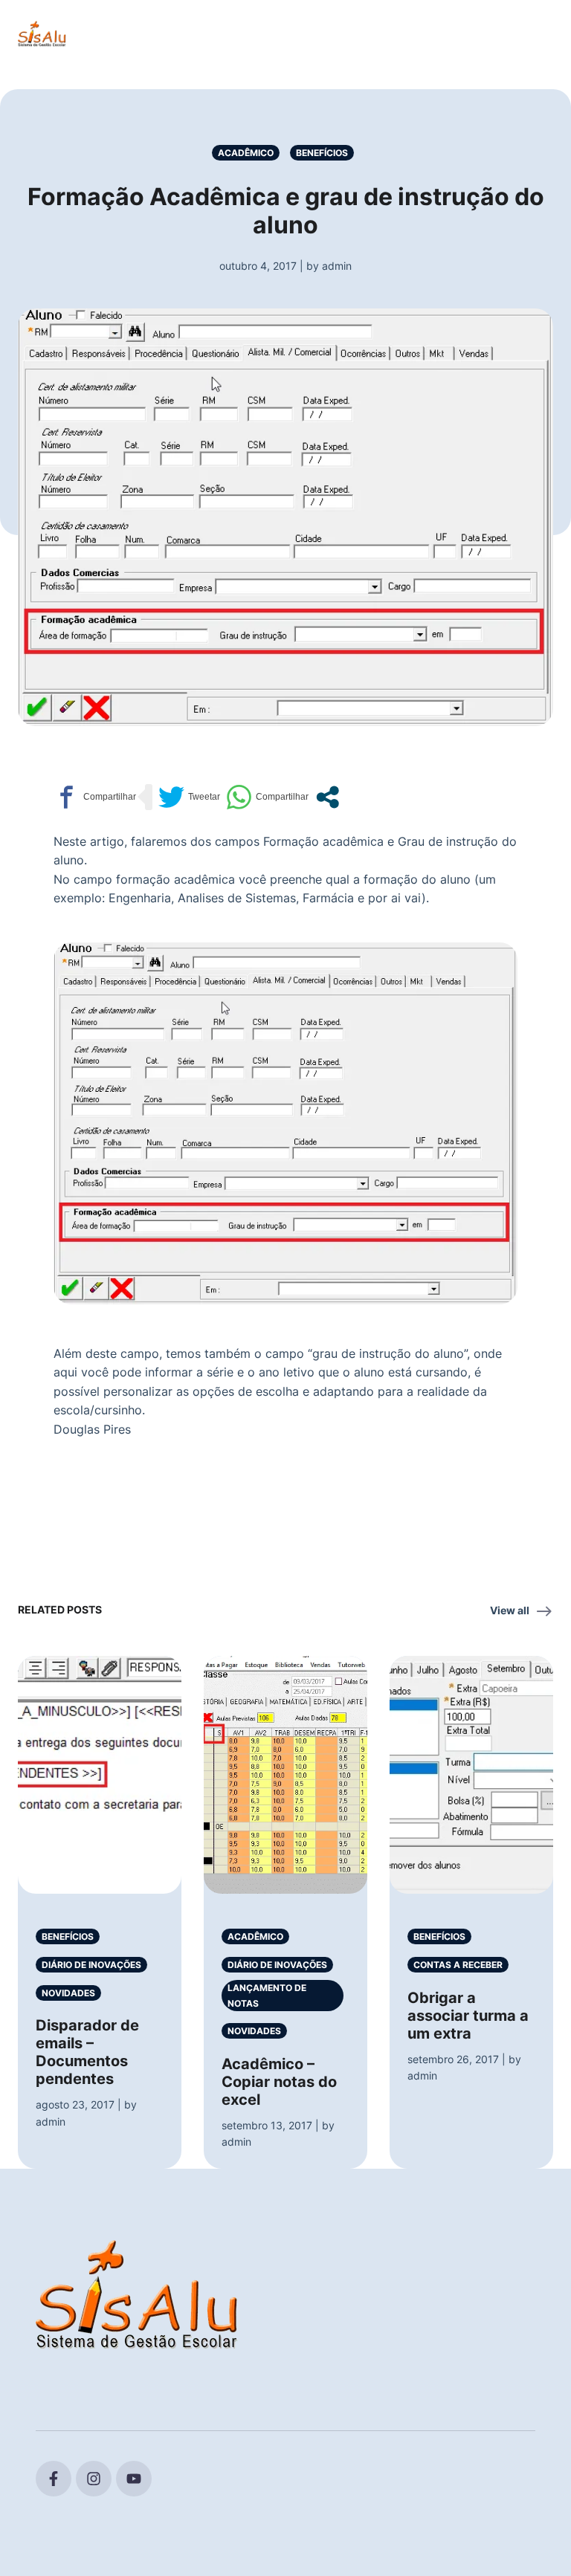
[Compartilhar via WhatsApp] (267, 797)
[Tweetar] (189, 797)
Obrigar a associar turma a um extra (468, 2016)
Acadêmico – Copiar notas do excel (279, 2082)
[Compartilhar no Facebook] (95, 797)
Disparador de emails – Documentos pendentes (87, 2052)
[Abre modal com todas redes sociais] (328, 797)
